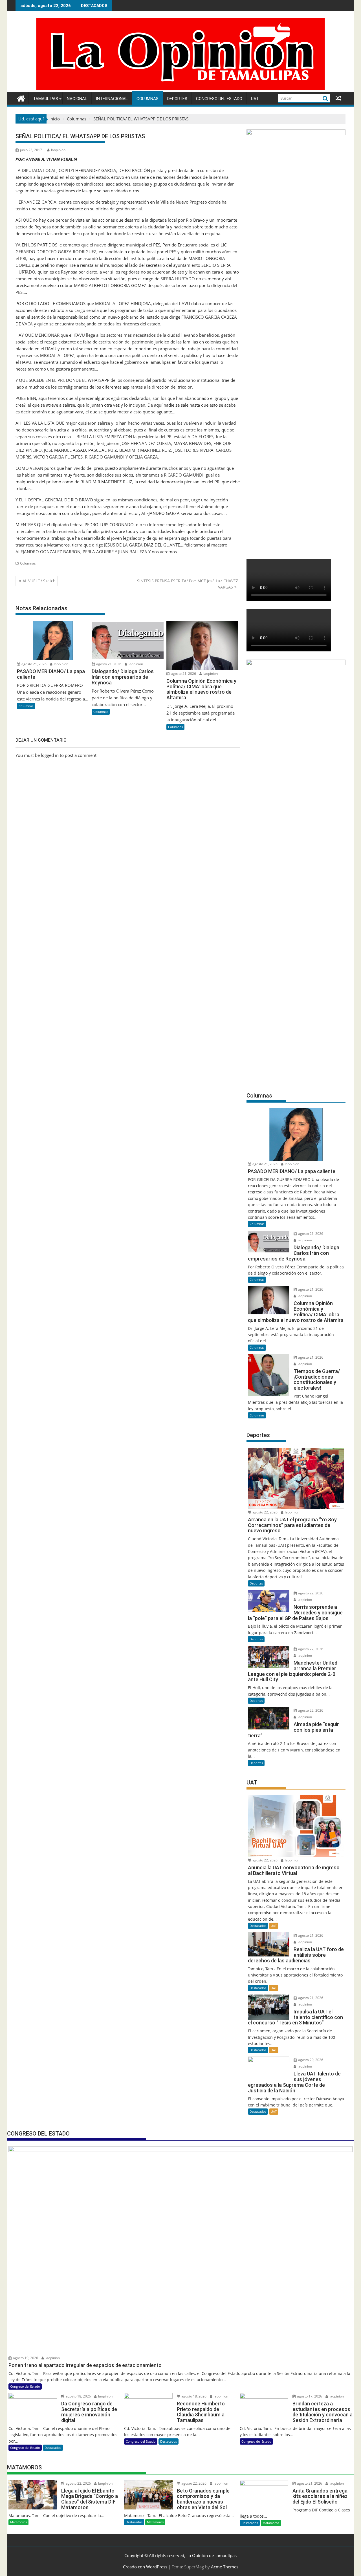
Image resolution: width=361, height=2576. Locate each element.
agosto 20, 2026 (310, 2060)
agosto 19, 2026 (25, 2358)
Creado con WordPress (145, 2567)
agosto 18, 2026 (78, 2396)
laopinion (58, 150)
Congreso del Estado (219, 99)
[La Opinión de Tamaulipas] (180, 89)
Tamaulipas (46, 99)
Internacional (112, 99)
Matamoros (18, 2522)
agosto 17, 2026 (309, 2396)
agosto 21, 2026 (34, 664)
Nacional (77, 99)
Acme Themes (225, 2567)
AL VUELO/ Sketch (39, 581)
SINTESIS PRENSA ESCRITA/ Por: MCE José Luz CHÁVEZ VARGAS (188, 584)
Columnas (148, 99)
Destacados (258, 1926)
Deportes (177, 99)
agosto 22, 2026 (265, 1512)
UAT (255, 99)
